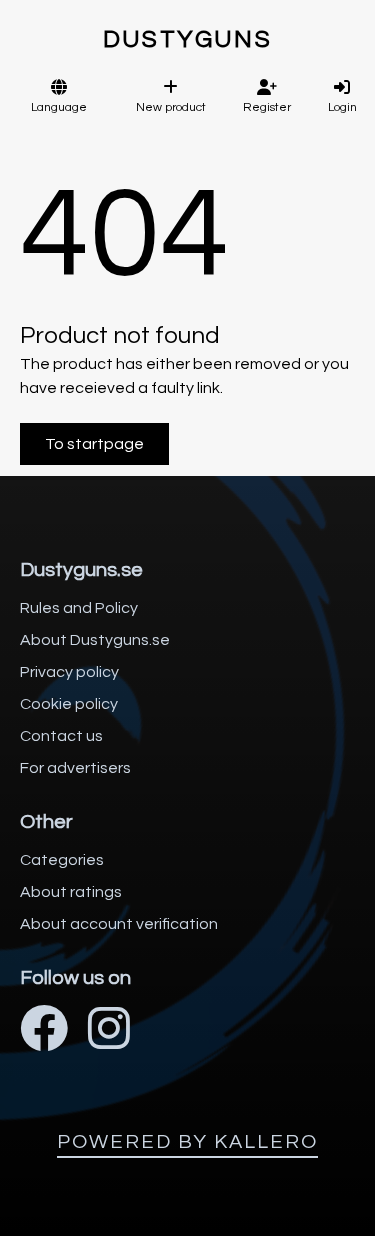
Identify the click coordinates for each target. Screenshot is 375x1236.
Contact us (61, 736)
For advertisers (75, 768)
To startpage (94, 444)
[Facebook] (44, 1031)
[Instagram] (109, 1031)
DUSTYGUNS (188, 39)
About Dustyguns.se (95, 640)
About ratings (71, 892)
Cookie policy (69, 704)
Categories (62, 860)
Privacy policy (69, 672)
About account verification (119, 924)
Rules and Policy (79, 608)
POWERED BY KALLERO (187, 1142)
